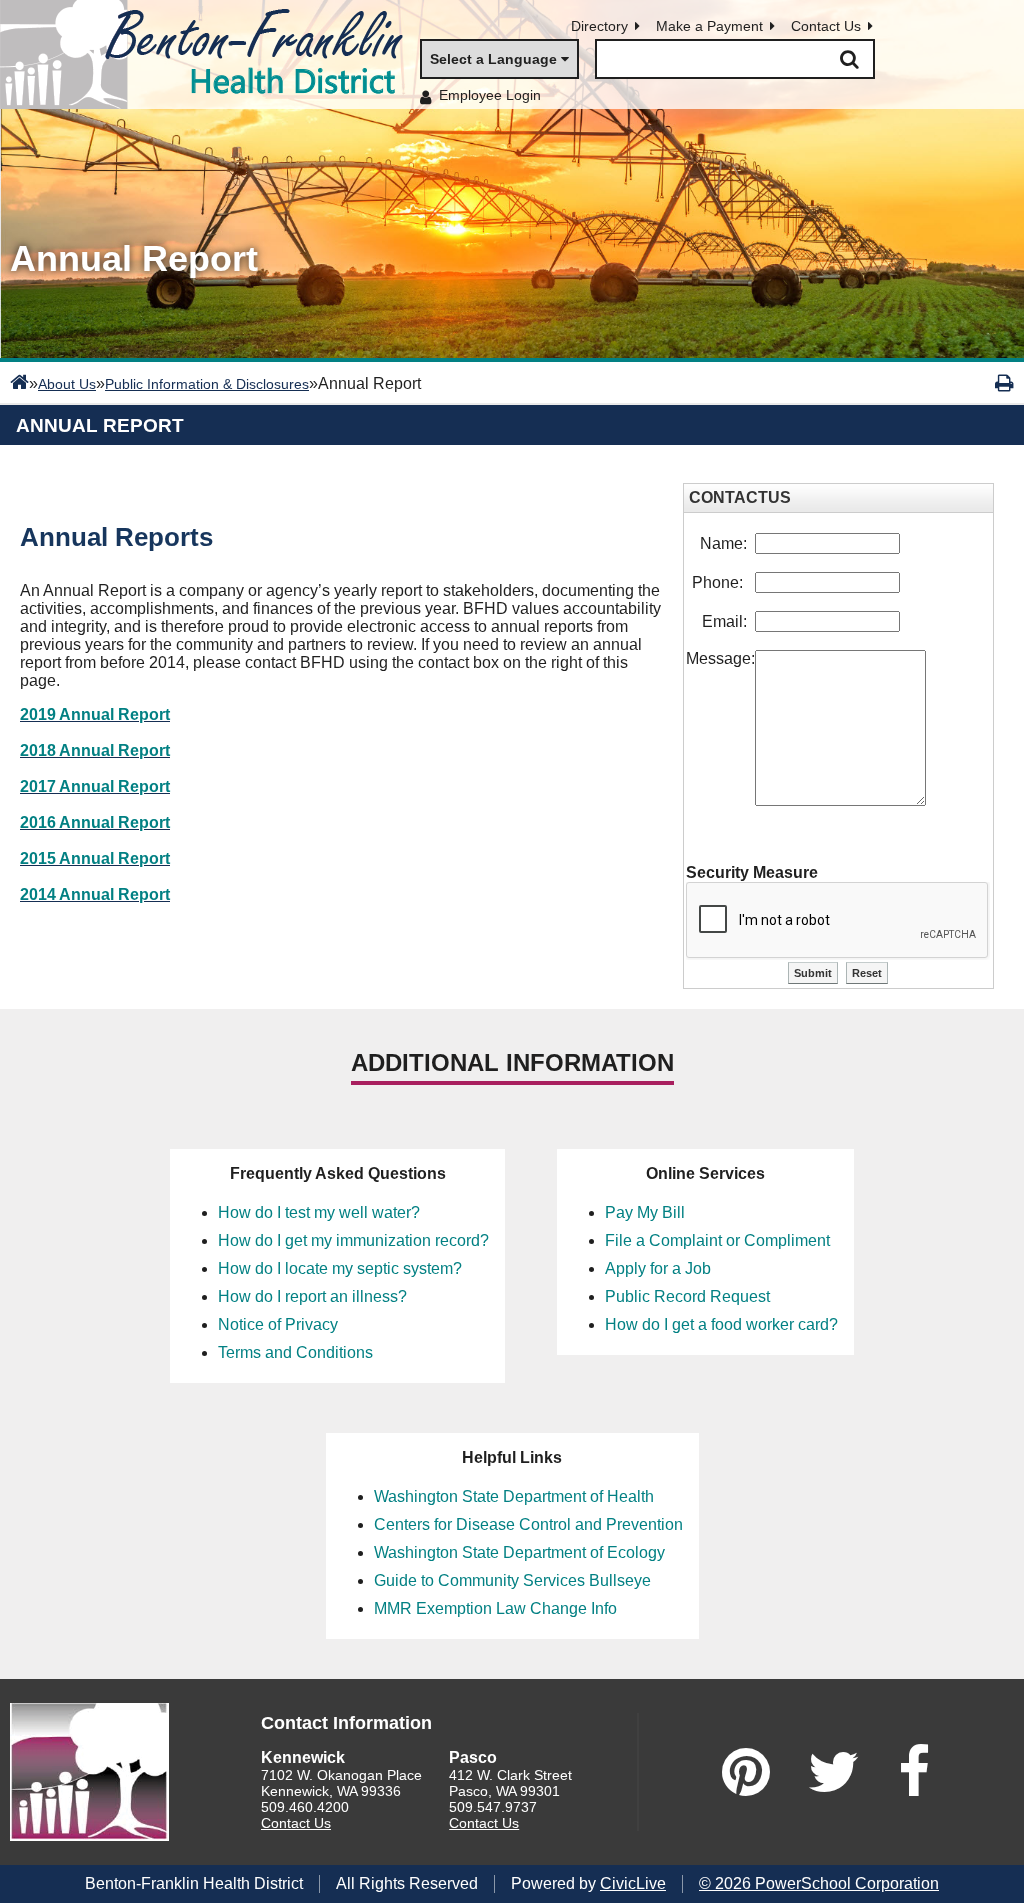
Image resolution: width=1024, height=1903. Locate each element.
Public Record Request (687, 1296)
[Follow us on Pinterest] (746, 1772)
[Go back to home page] (210, 54)
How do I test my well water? (319, 1212)
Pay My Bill (645, 1212)
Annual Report (100, 425)
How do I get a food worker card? (721, 1324)
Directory (599, 26)
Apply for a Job (658, 1268)
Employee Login (490, 95)
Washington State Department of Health (514, 1496)
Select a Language (493, 59)
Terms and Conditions (295, 1352)
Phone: (723, 582)
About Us (67, 384)
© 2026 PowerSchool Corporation (819, 1883)
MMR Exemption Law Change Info (495, 1608)
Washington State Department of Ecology (519, 1552)
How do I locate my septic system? (340, 1268)
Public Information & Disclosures (207, 384)
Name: (727, 543)
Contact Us (826, 26)
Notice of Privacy (278, 1324)
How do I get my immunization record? (353, 1240)
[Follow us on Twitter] (834, 1772)
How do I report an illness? (312, 1296)
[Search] (849, 59)
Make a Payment (709, 26)
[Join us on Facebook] (914, 1772)
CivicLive (633, 1883)
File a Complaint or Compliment (717, 1240)
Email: (728, 621)
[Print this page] (1004, 383)
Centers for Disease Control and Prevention (528, 1524)
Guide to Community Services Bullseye (512, 1580)
